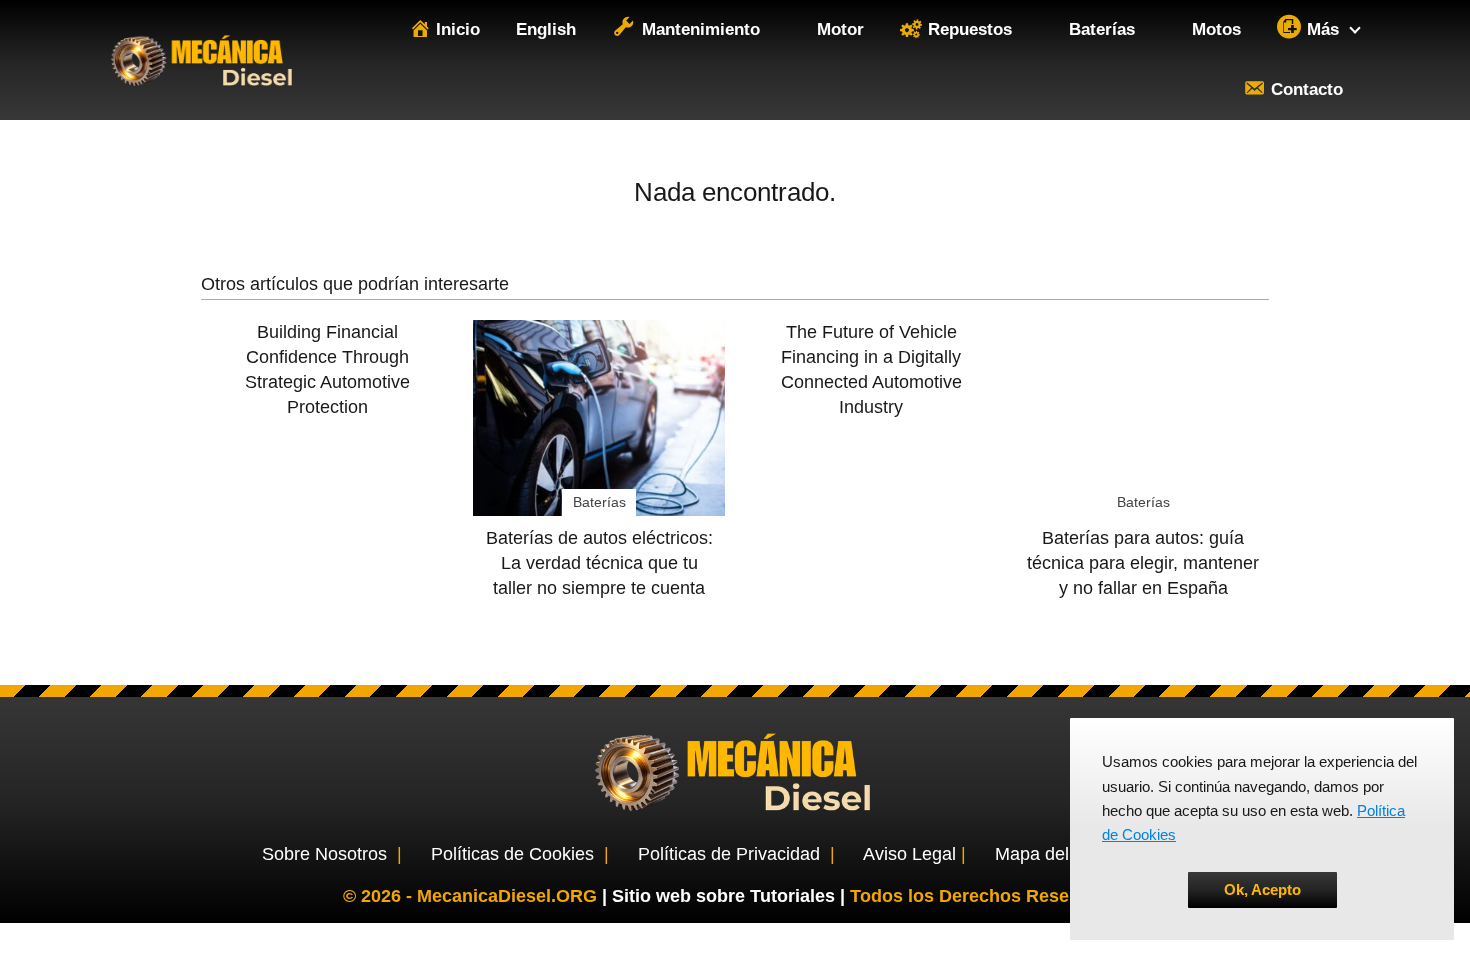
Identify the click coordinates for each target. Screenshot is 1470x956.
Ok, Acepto (1262, 889)
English (546, 29)
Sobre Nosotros (324, 854)
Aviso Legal (909, 854)
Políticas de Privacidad (729, 854)
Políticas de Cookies (512, 854)
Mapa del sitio (1050, 854)
